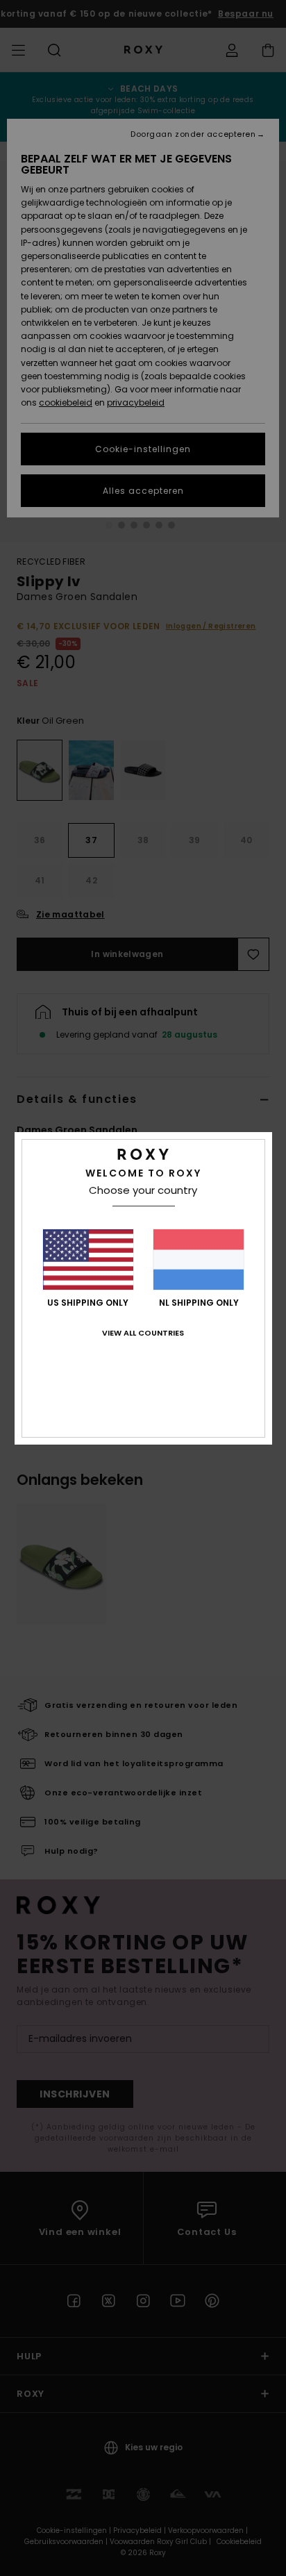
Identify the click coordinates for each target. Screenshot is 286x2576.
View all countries (143, 1333)
